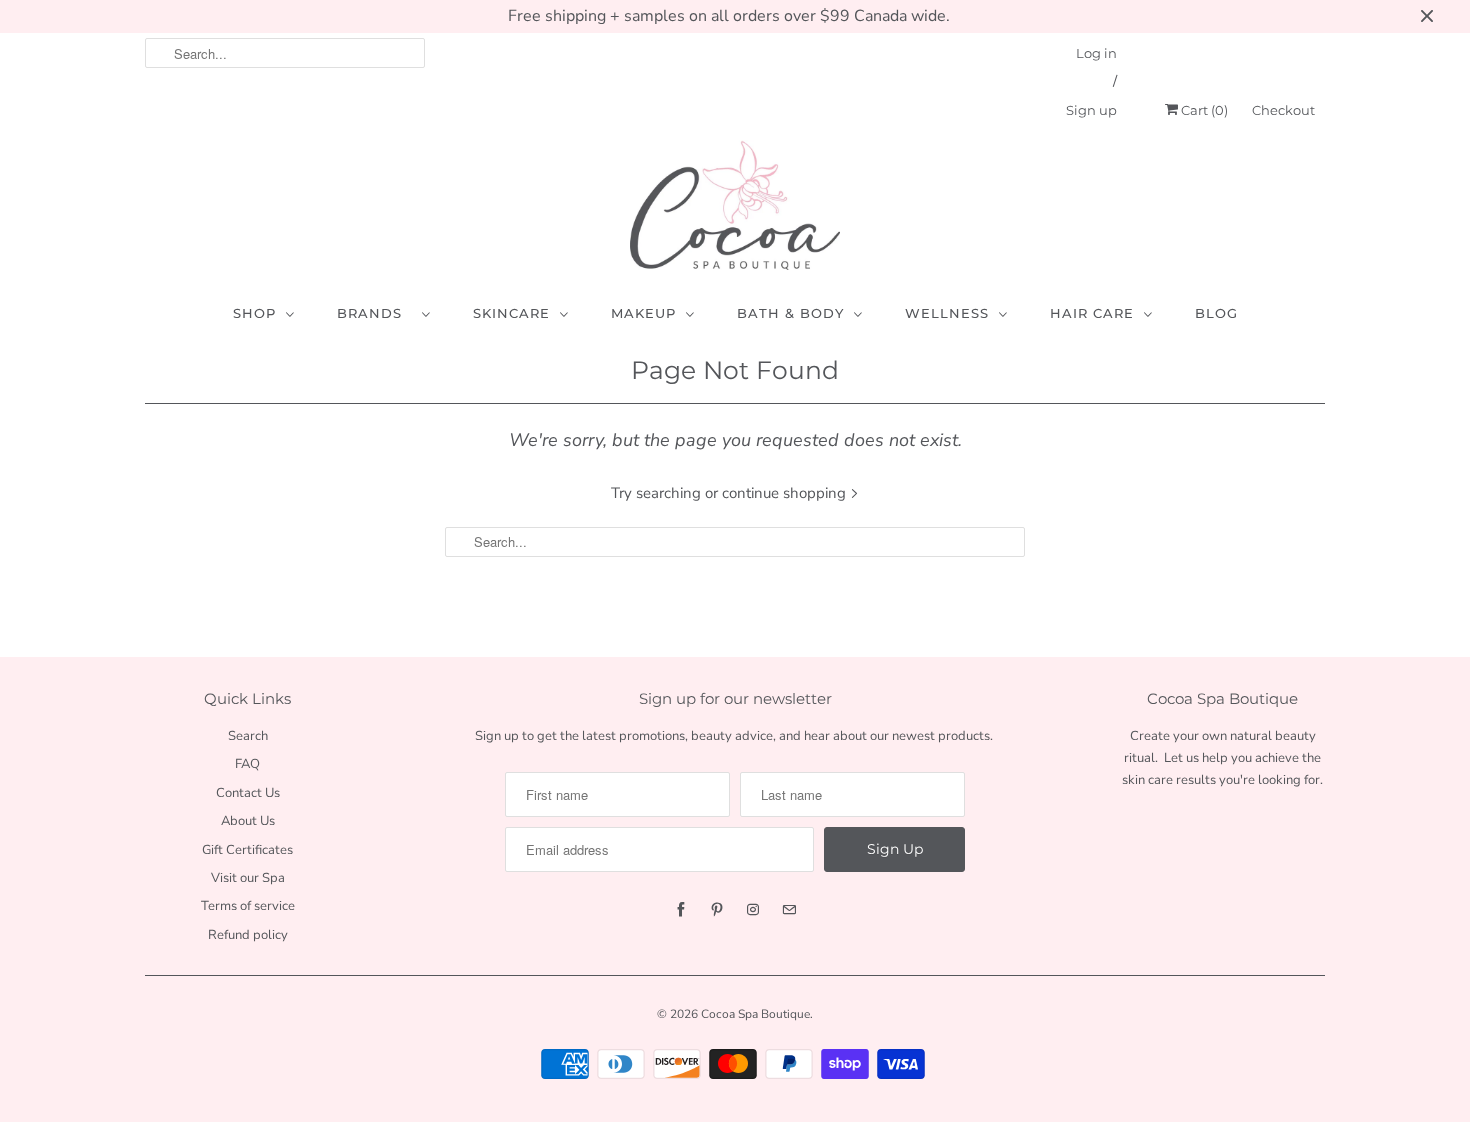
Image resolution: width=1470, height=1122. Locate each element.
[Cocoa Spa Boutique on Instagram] (753, 910)
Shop (254, 313)
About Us (248, 821)
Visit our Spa (248, 878)
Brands (374, 313)
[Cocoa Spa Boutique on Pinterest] (717, 910)
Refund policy (248, 935)
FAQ (247, 764)
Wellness (947, 313)
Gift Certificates (247, 850)
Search (248, 736)
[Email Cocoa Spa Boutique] (789, 910)
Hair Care (1092, 313)
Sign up (1091, 110)
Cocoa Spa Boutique (755, 1014)
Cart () (1203, 110)
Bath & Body (790, 313)
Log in (1096, 53)
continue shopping (786, 493)
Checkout (1283, 110)
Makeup (643, 313)
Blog (1216, 313)
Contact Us (248, 793)
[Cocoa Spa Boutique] (735, 205)
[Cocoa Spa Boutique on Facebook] (681, 910)
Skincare (511, 313)
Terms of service (248, 906)
